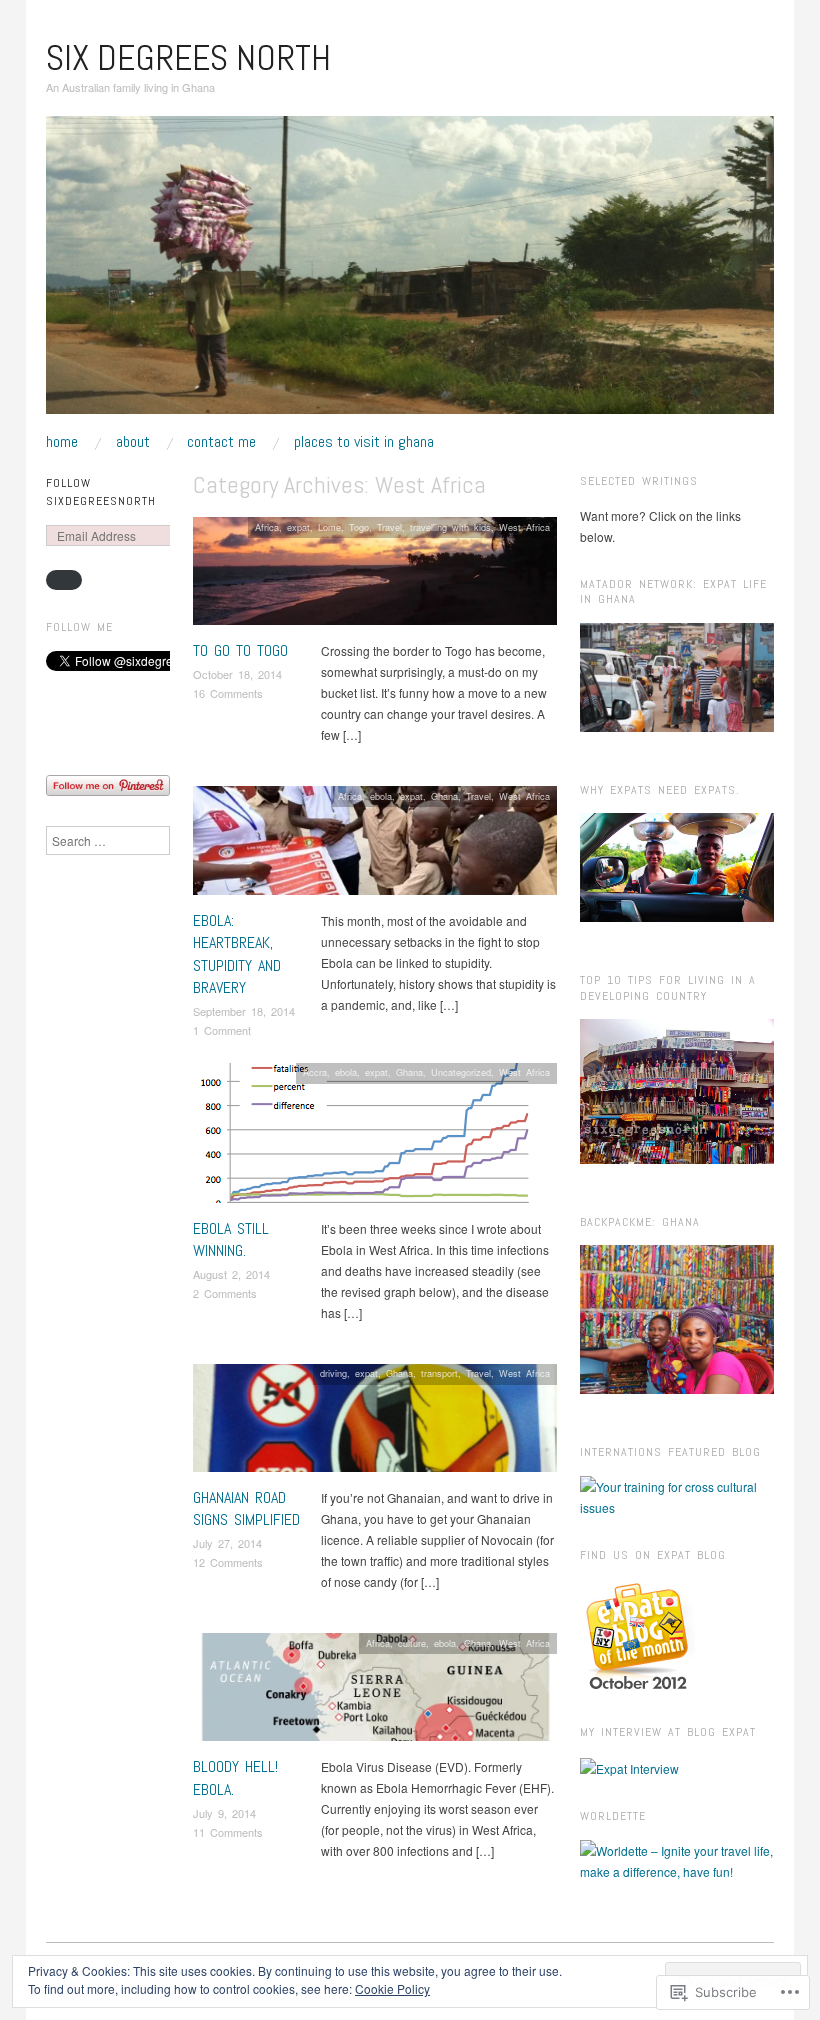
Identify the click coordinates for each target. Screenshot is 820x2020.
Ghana (444, 796)
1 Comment (222, 1030)
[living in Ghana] (637, 1634)
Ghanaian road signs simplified (246, 1508)
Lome (329, 527)
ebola (381, 796)
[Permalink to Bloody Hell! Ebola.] (375, 1692)
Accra (315, 1072)
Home (62, 442)
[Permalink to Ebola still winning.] (371, 1137)
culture (412, 1643)
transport (439, 1373)
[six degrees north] (410, 272)
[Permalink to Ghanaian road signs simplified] (375, 1422)
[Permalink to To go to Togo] (375, 576)
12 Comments (228, 1562)
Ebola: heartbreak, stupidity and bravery (237, 954)
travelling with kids (450, 527)
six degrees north (188, 58)
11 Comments (228, 1832)
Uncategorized (461, 1072)
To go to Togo (240, 650)
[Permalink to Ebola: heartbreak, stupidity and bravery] (375, 845)
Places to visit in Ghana (364, 442)
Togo (359, 527)
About (133, 442)
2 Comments (225, 1293)
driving (333, 1373)
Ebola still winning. (231, 1239)
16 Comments (228, 693)
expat (298, 527)
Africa (267, 527)
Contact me (221, 442)
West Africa (524, 527)
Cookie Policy (392, 1988)
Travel (389, 527)
